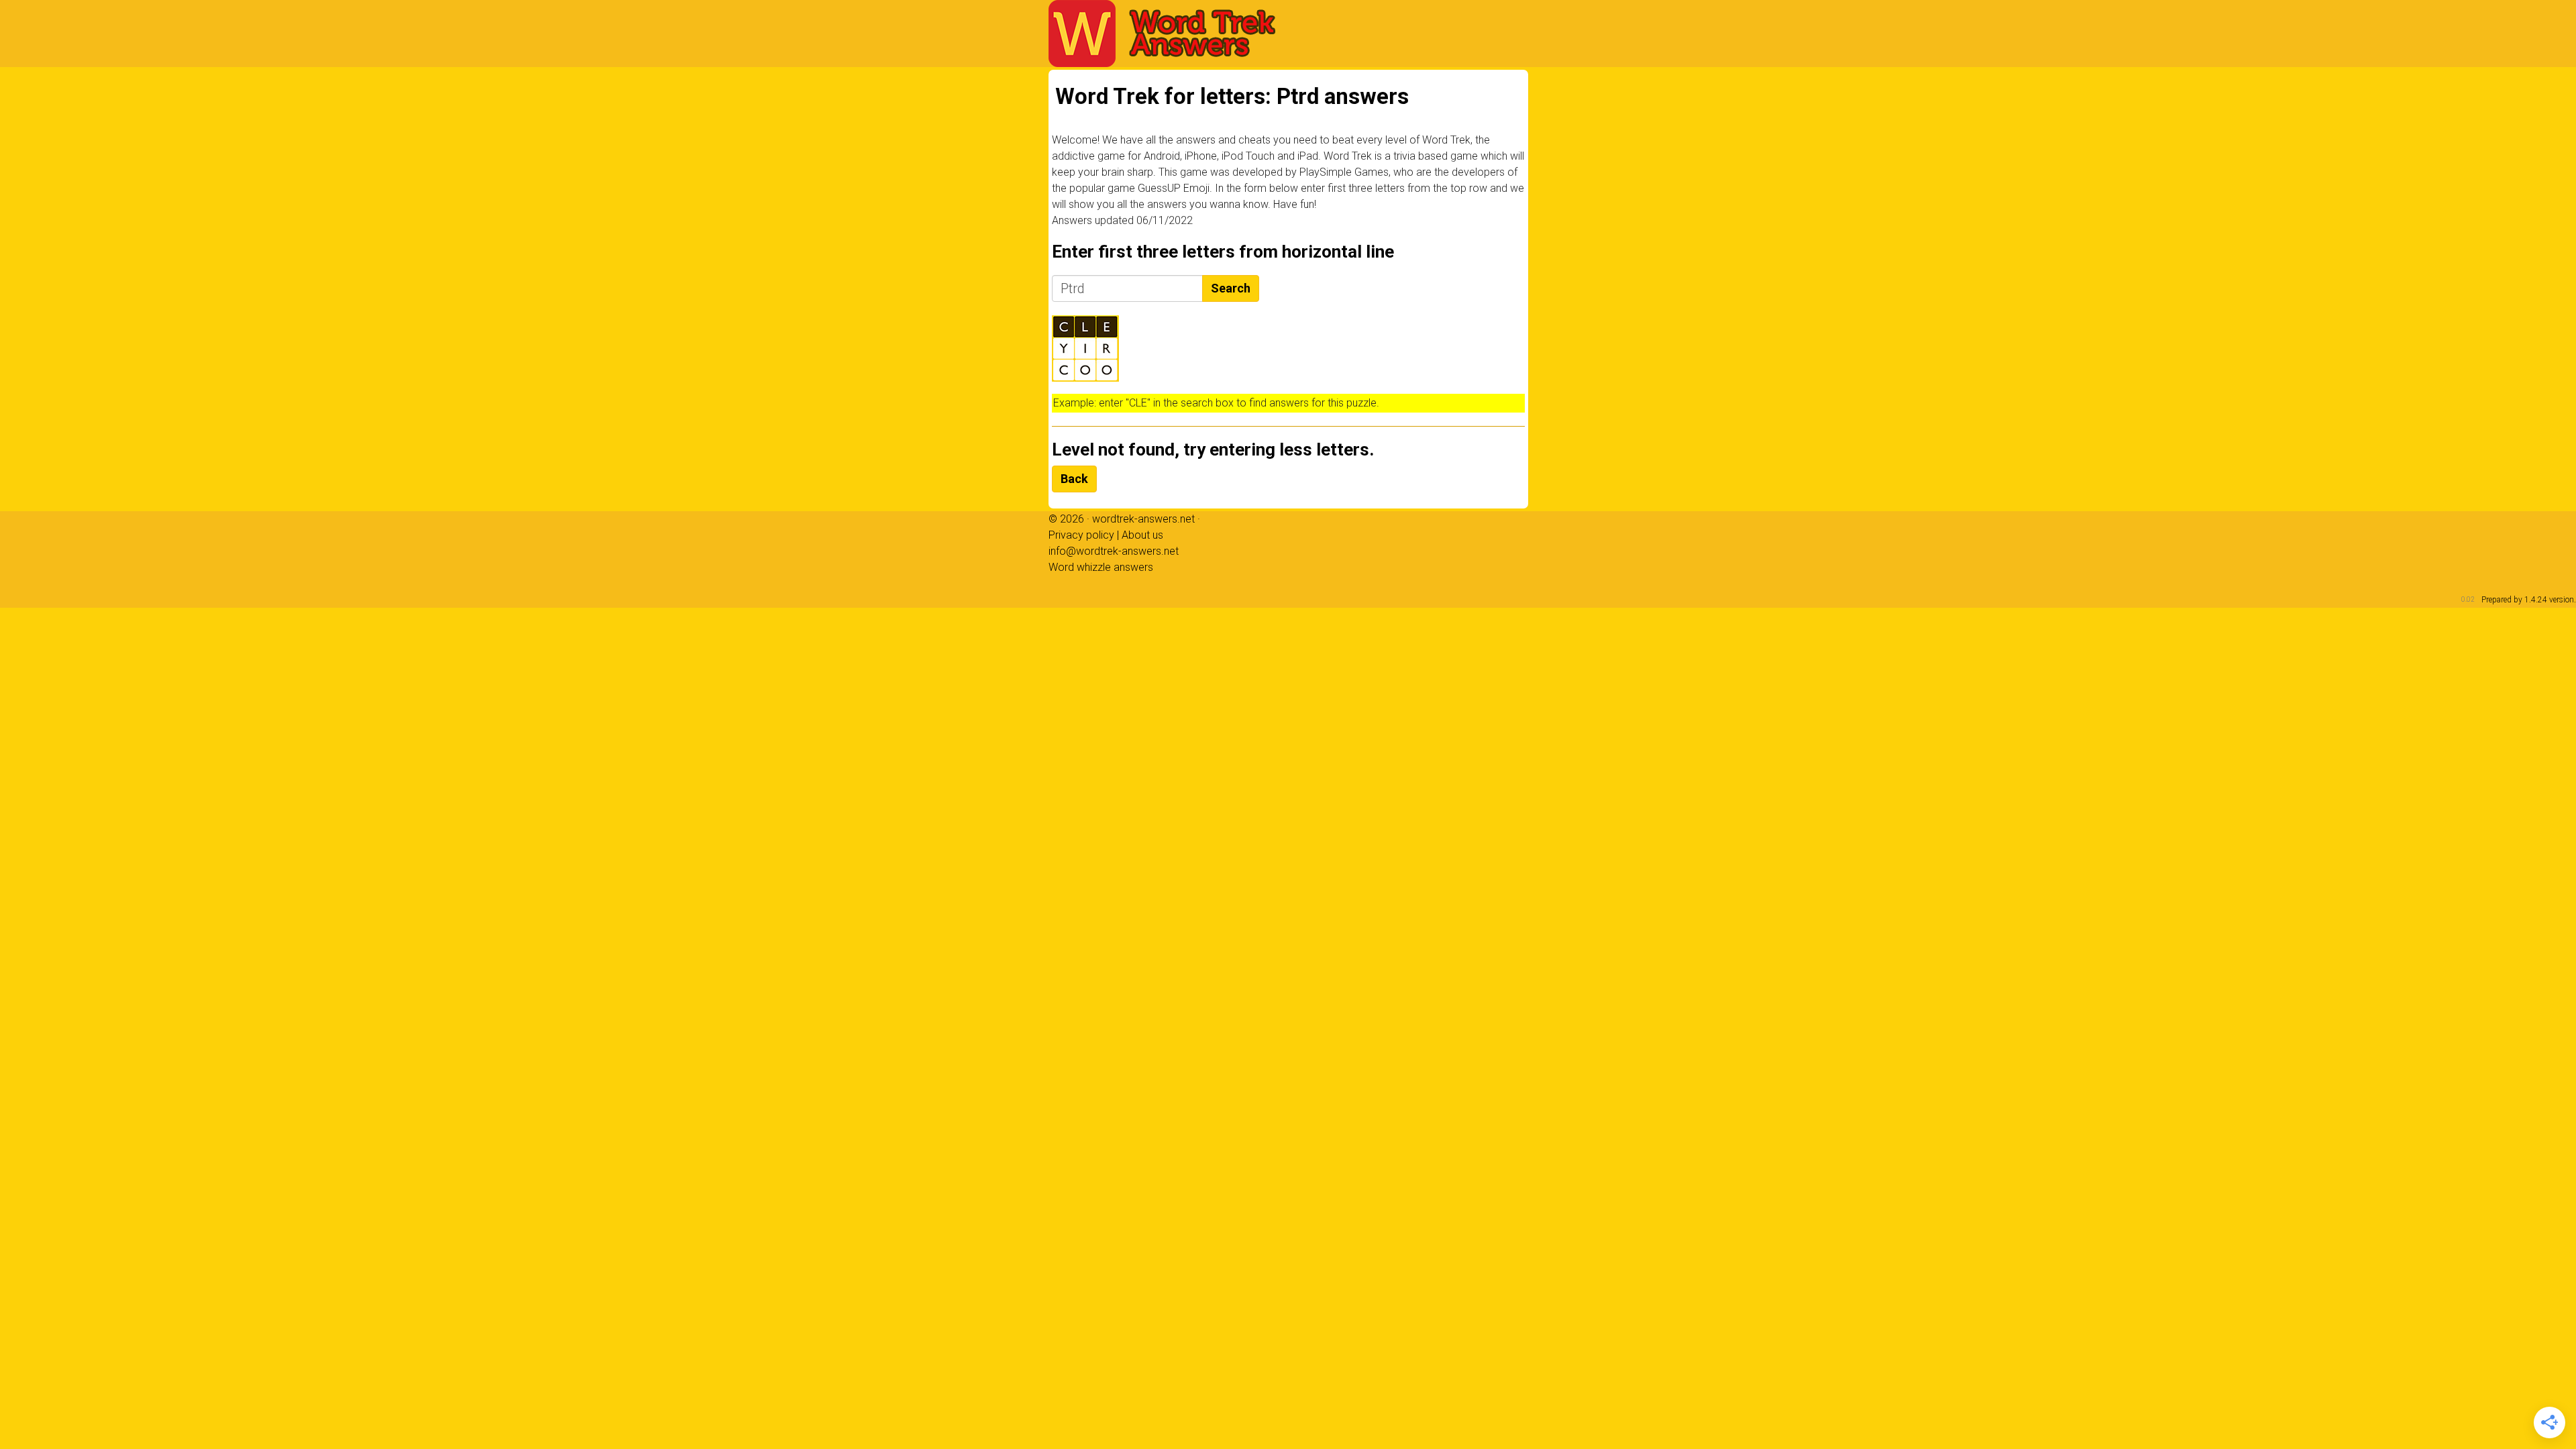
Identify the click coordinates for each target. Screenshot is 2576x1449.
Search (1231, 288)
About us (1142, 535)
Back (1074, 479)
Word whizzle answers (1101, 567)
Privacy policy (1081, 535)
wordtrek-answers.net (1143, 519)
